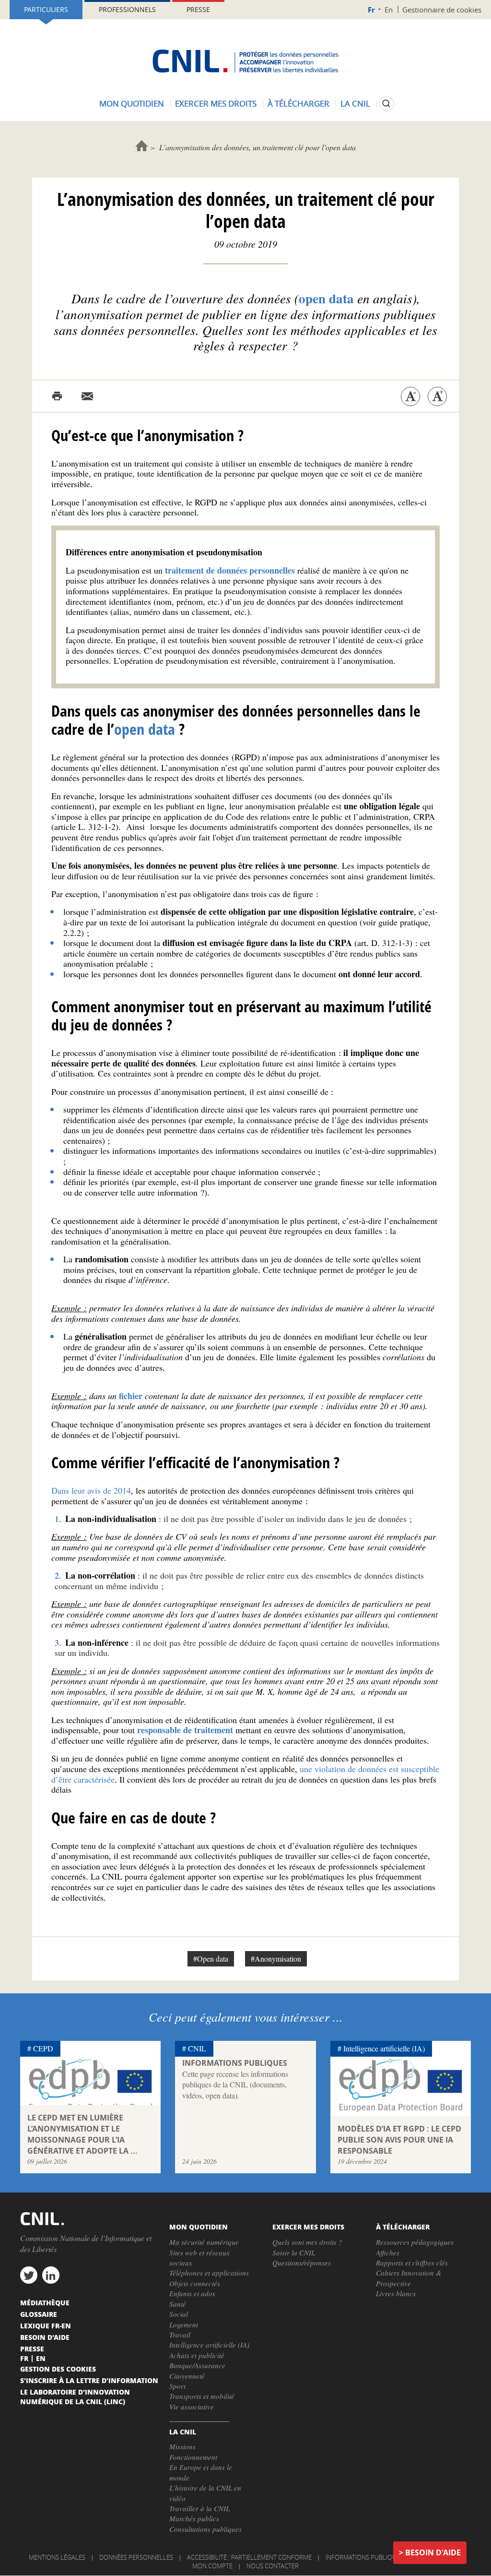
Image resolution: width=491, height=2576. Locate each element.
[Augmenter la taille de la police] (437, 396)
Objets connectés (195, 2283)
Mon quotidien (132, 103)
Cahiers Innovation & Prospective (409, 2278)
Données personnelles (136, 2557)
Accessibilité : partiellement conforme (249, 2557)
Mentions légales (57, 2557)
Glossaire (39, 2314)
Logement (184, 2324)
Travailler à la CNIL (199, 2508)
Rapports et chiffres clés (412, 2263)
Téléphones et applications (209, 2273)
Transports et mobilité (202, 2396)
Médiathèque (45, 2302)
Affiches (388, 2253)
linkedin (51, 2275)
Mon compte (212, 2566)
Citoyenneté (187, 2376)
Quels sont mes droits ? (307, 2242)
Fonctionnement (193, 2457)
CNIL (197, 2048)
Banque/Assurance (197, 2365)
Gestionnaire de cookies (442, 10)
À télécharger (298, 103)
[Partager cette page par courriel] (87, 396)
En (389, 10)
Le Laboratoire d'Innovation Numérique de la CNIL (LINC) (75, 2396)
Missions (182, 2446)
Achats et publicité (197, 2355)
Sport (177, 2386)
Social (179, 2314)
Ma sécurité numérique (204, 2242)
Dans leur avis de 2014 (91, 1490)
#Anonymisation (276, 1959)
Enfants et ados (192, 2293)
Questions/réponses (302, 2263)
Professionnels (127, 9)
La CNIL (355, 103)
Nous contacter (273, 2566)
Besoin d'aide (433, 2552)
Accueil (142, 146)
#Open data (211, 1959)
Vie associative (192, 2407)
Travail (180, 2335)
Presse (198, 9)
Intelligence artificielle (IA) (384, 2048)
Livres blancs (396, 2293)
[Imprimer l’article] (57, 396)
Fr (371, 10)
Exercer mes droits (216, 103)
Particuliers (46, 9)
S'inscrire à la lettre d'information (89, 2380)
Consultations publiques (205, 2529)
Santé (178, 2304)
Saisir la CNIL (294, 2253)
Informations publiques (364, 2557)
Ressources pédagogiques (415, 2242)
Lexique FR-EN (46, 2325)
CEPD (43, 2048)
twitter (29, 2275)
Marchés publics (194, 2518)
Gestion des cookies (58, 2369)
